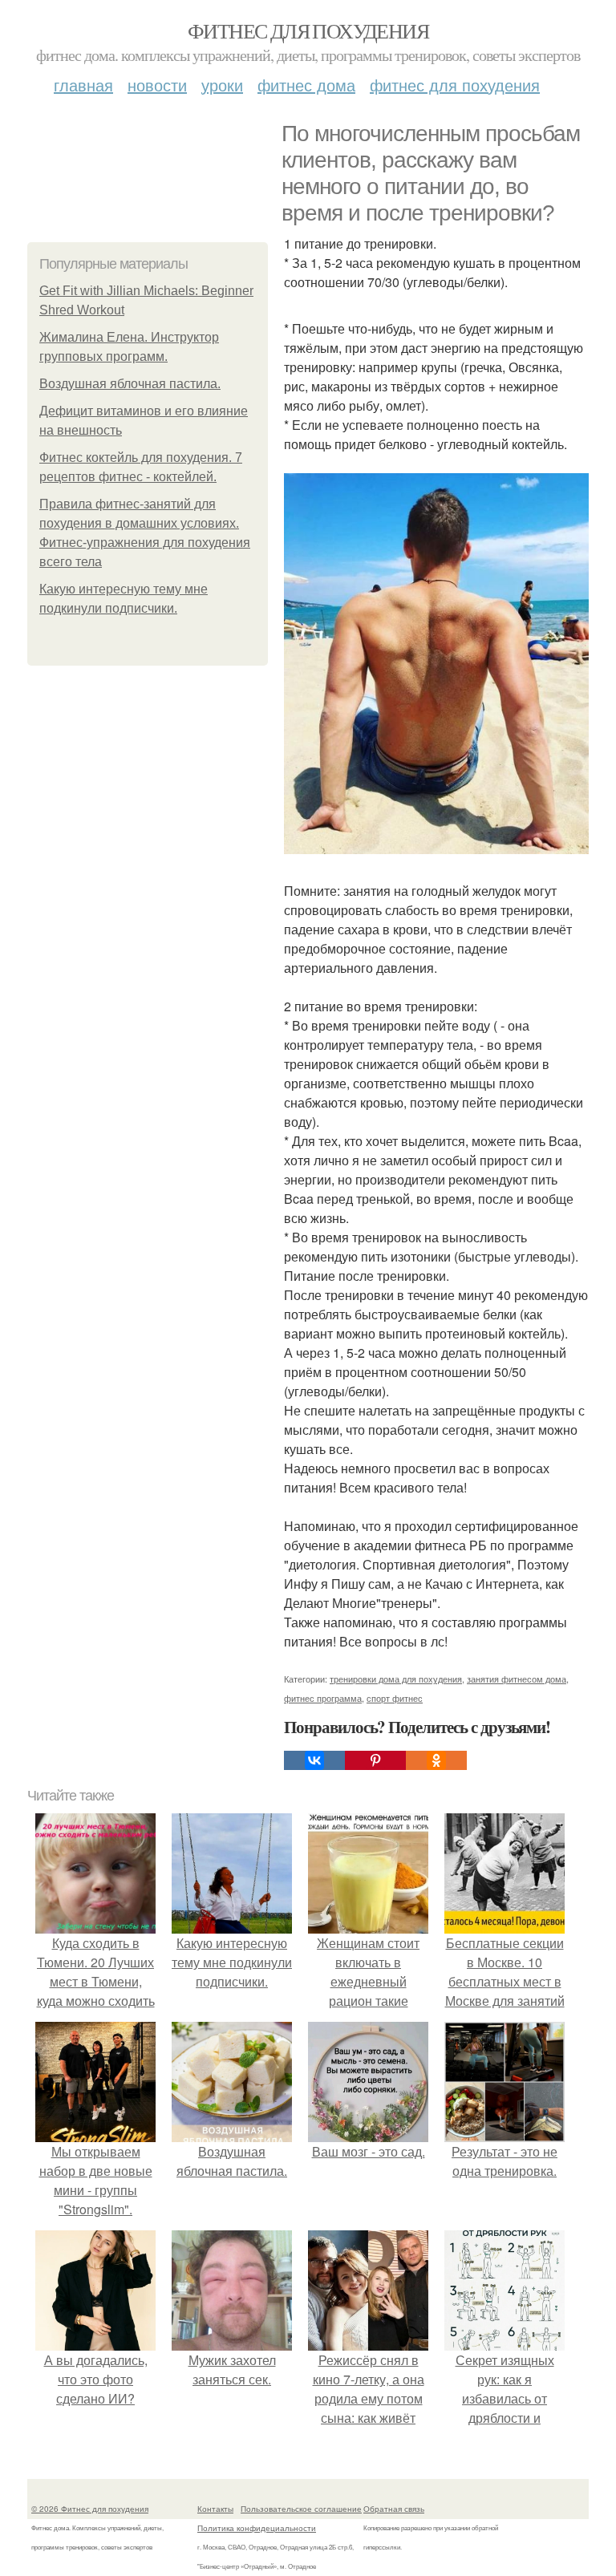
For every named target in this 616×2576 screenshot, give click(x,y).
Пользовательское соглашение (301, 2509)
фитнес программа (323, 1698)
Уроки (222, 85)
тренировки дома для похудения (396, 1679)
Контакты (215, 2509)
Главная (83, 85)
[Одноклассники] (436, 1760)
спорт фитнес (395, 1698)
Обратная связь (394, 2509)
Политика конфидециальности (257, 2528)
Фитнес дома (306, 85)
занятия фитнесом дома (517, 1679)
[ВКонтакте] (314, 1760)
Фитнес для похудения (308, 30)
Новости (157, 85)
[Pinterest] (375, 1760)
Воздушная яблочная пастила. (130, 384)
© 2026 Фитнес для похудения (90, 2509)
